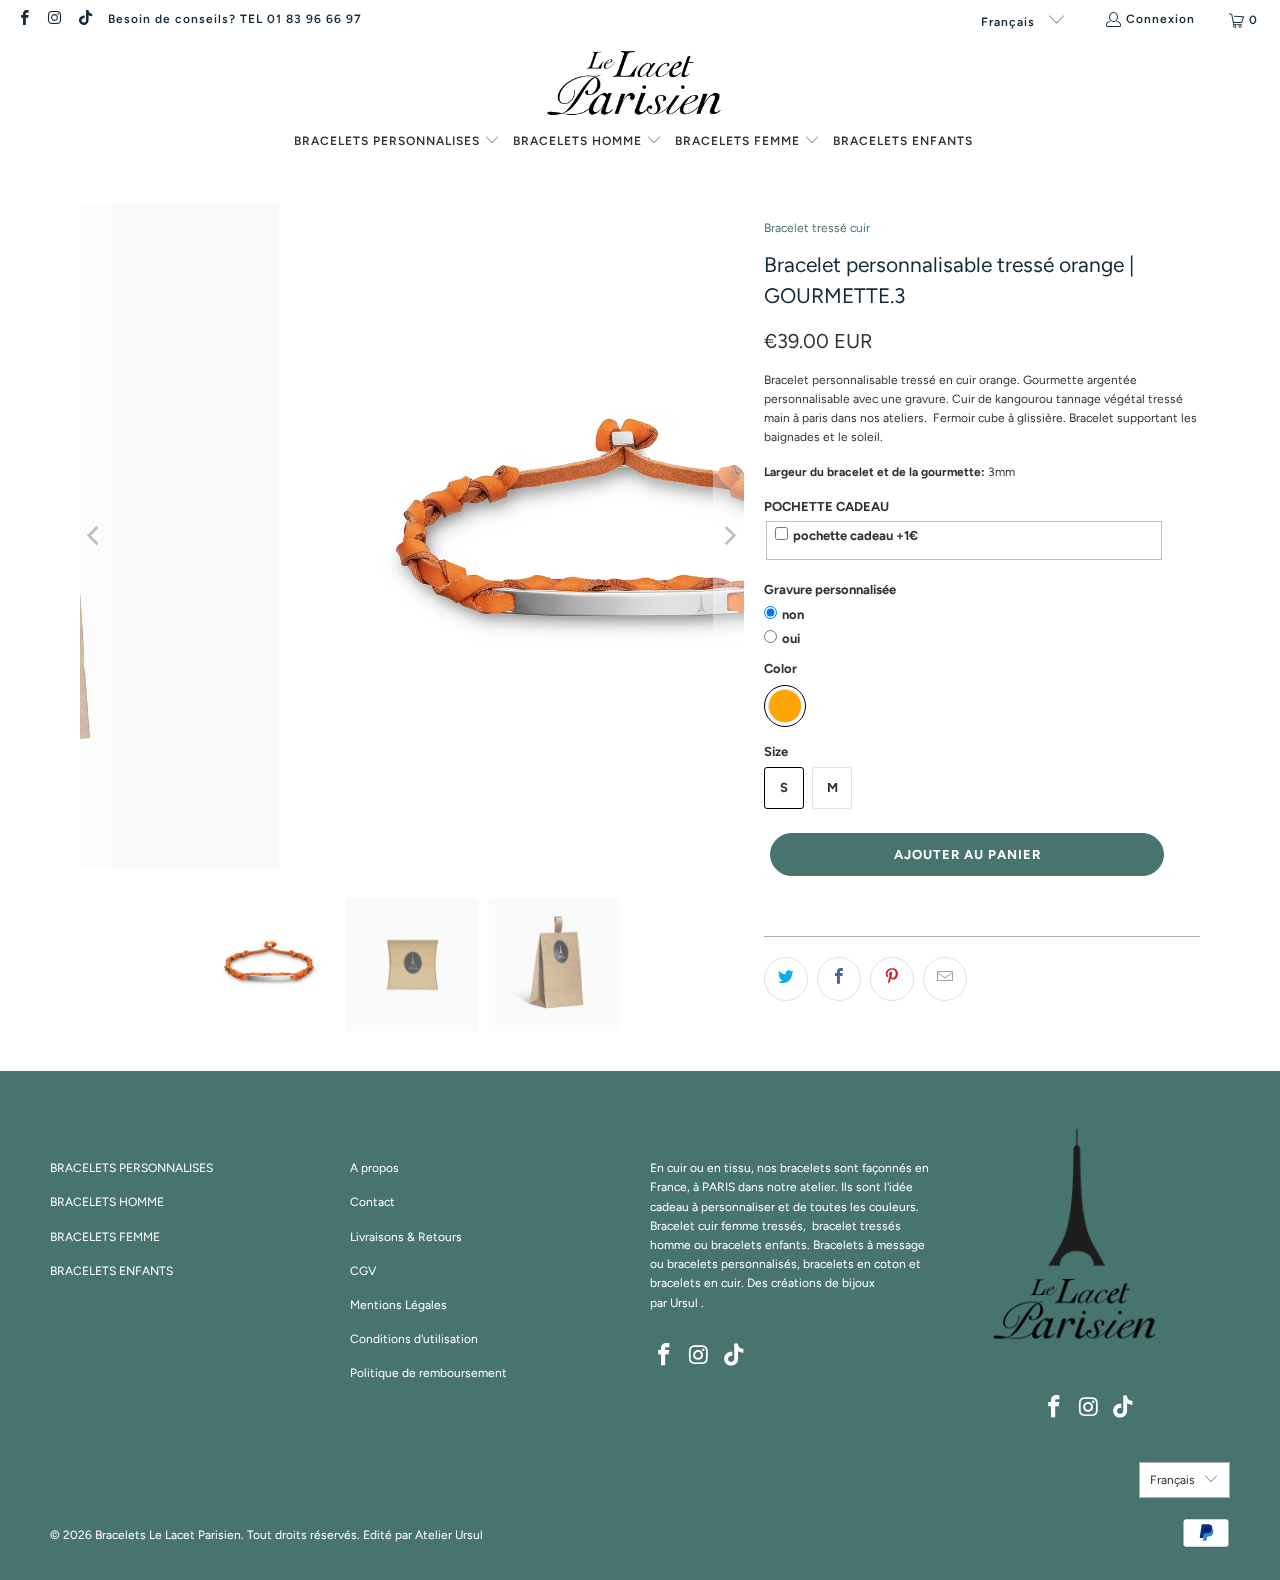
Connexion (1160, 19)
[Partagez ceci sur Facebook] (839, 979)
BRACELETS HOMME (107, 1202)
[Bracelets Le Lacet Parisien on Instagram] (53, 20)
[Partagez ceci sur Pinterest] (892, 979)
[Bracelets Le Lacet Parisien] (640, 85)
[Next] (729, 536)
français (1010, 22)
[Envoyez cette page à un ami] (945, 979)
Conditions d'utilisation (414, 1339)
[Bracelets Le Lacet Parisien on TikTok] (84, 20)
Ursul (684, 1303)
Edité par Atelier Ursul (423, 1535)
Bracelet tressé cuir (817, 228)
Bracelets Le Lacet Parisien (168, 1535)
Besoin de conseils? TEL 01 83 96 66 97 (235, 19)
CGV (363, 1271)
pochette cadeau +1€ (855, 535)
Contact (372, 1202)
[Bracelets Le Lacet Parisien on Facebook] (23, 20)
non (793, 614)
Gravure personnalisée (830, 589)
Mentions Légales (398, 1305)
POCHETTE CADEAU (826, 506)
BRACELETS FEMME (105, 1237)
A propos (374, 1168)
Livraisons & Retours (406, 1237)
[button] (397, 142)
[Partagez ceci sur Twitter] (786, 979)
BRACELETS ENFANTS (111, 1271)
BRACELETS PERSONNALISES (131, 1168)
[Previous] (95, 536)
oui (791, 638)
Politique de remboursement (428, 1373)
